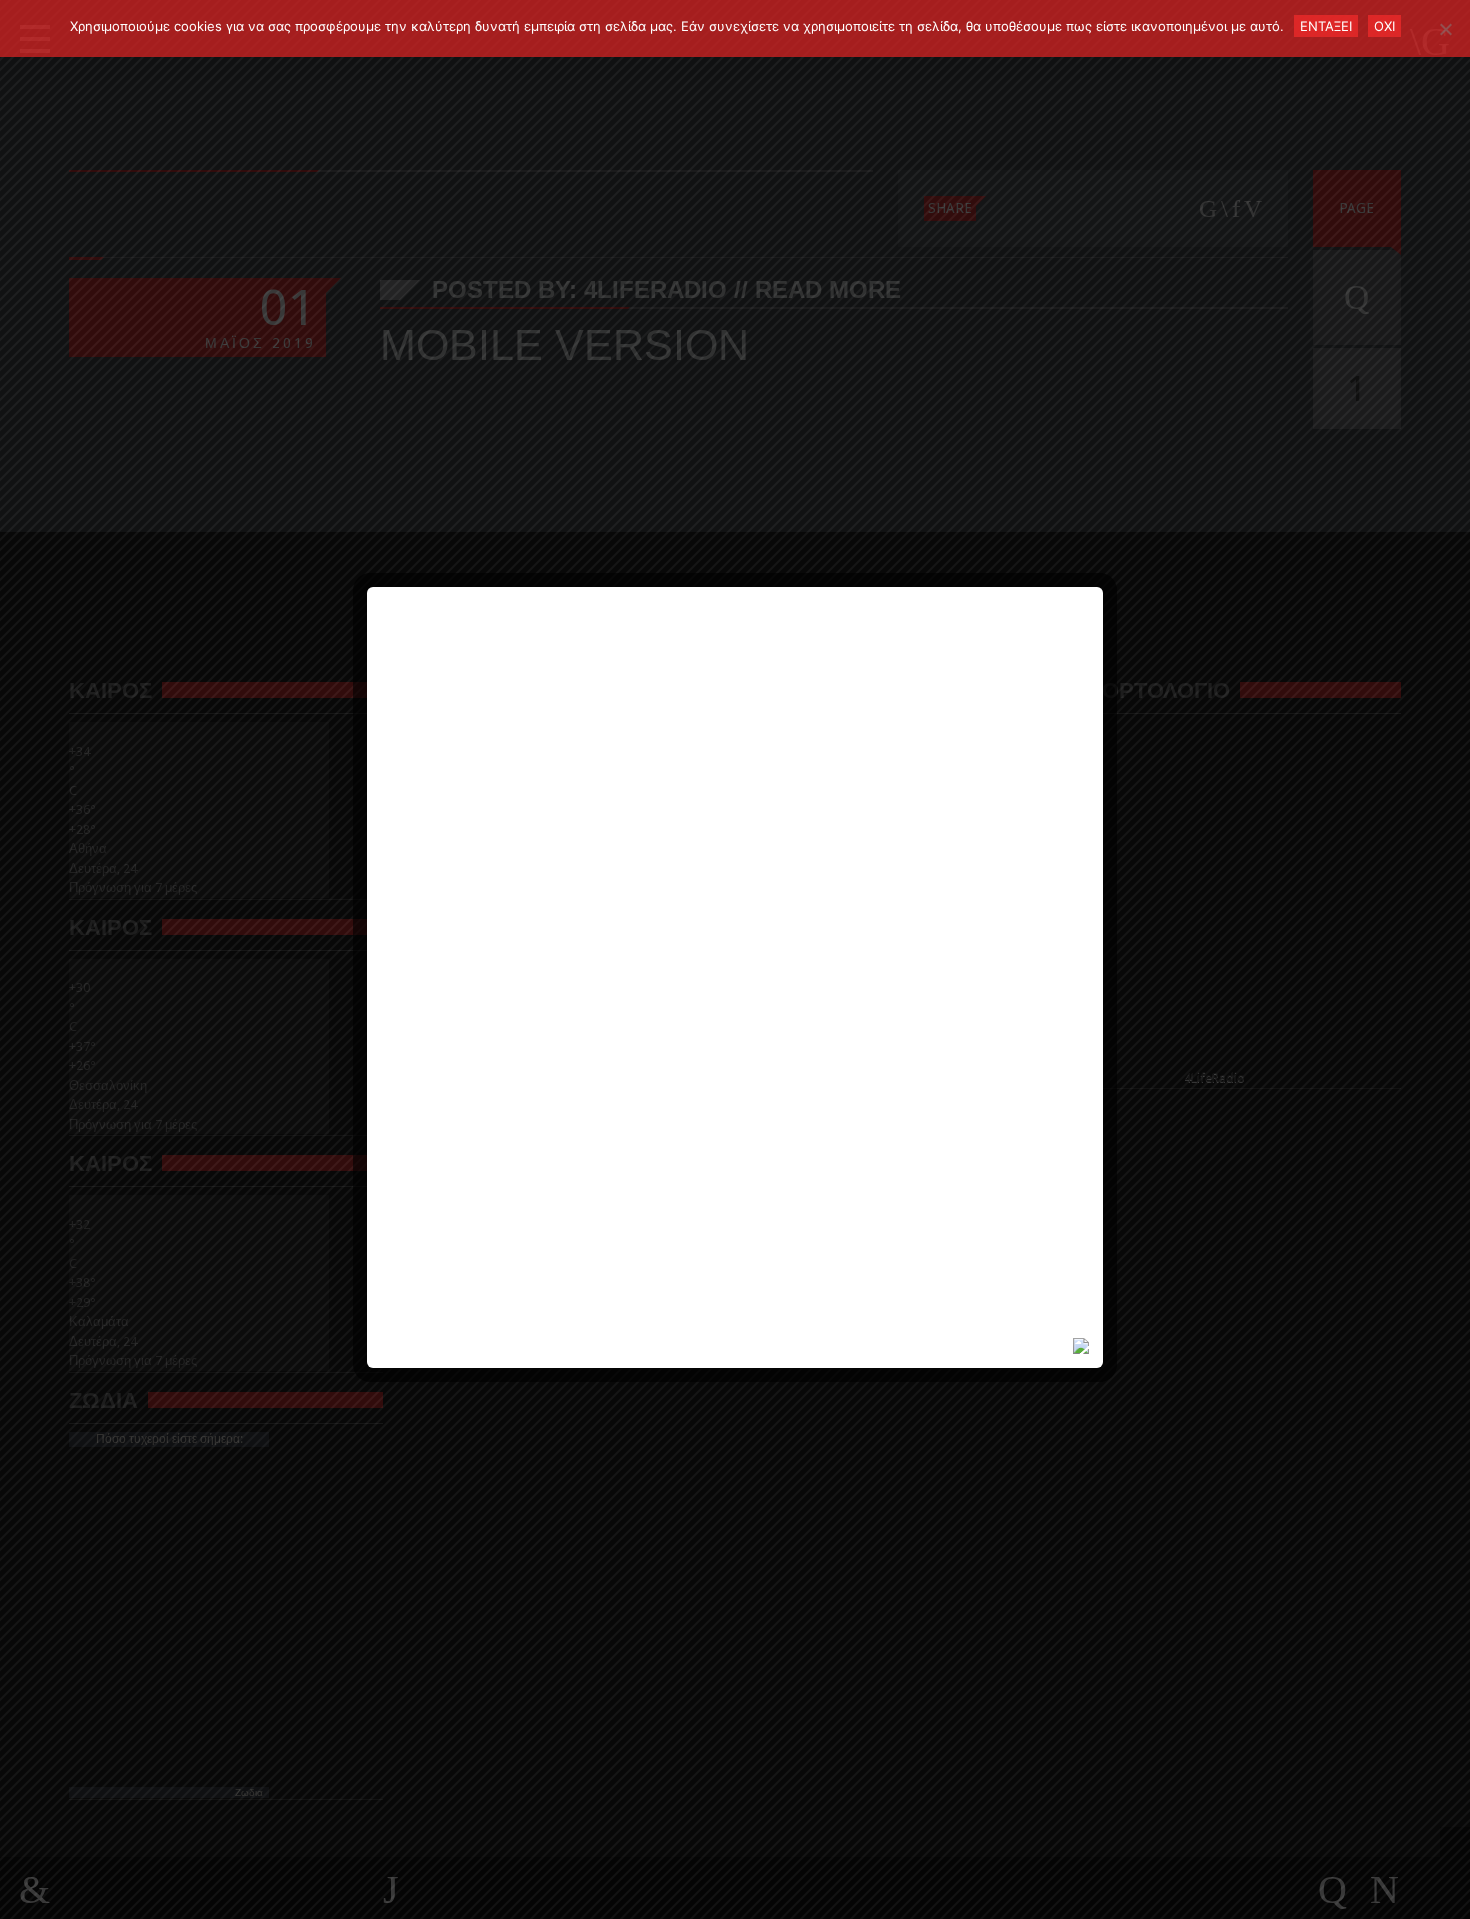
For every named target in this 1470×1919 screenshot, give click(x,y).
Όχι (1384, 26)
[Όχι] (1445, 29)
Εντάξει (1326, 26)
